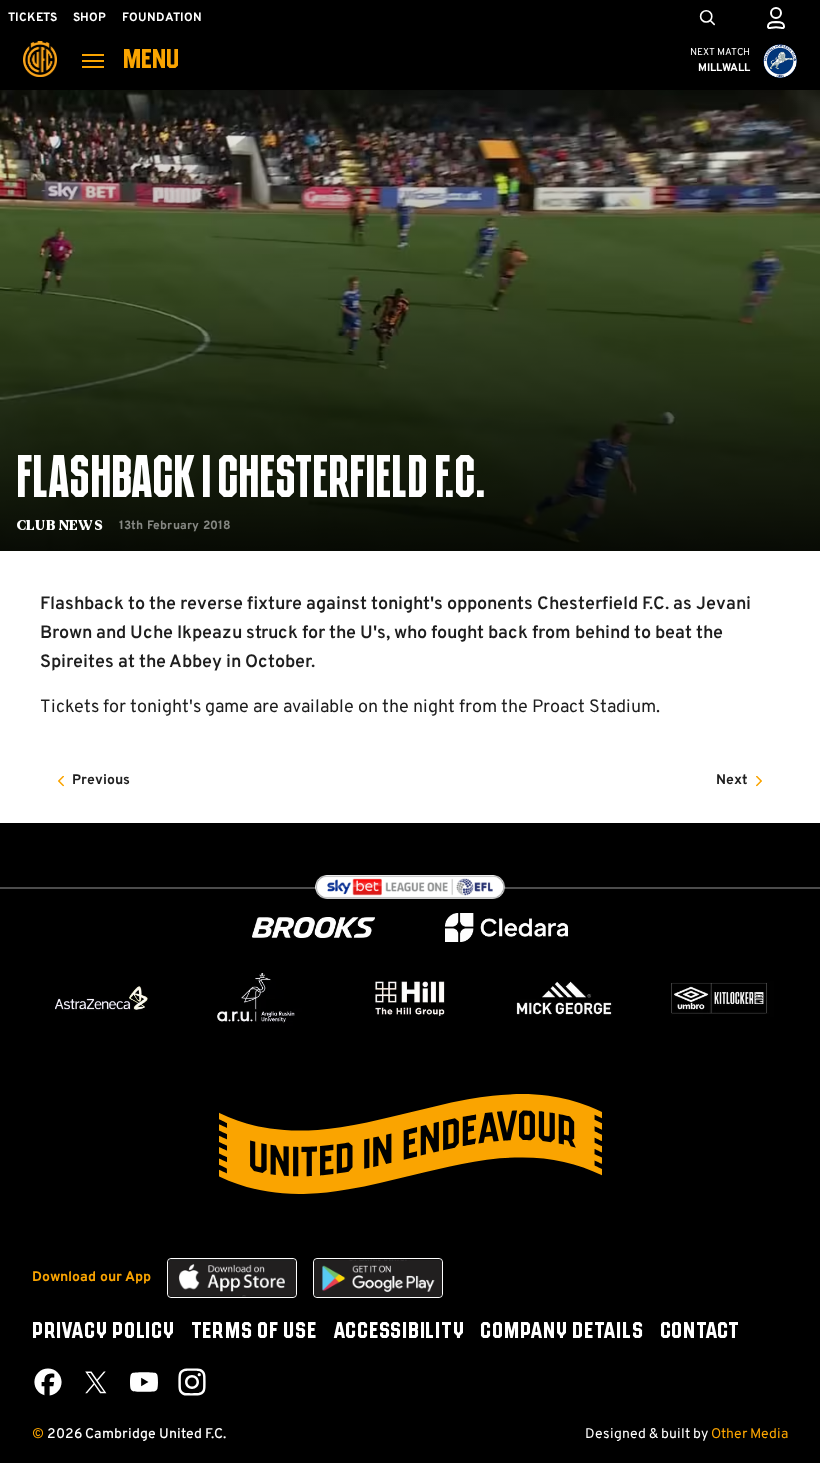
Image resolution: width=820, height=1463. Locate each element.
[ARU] (256, 998)
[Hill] (410, 998)
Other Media (749, 1434)
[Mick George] (564, 998)
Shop (89, 18)
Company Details (561, 1332)
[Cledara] (507, 927)
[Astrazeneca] (101, 998)
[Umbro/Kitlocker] (719, 998)
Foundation (162, 18)
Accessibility (399, 1332)
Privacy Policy (103, 1332)
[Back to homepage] (40, 45)
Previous (101, 780)
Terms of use (254, 1332)
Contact (700, 1332)
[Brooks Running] (314, 927)
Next (732, 780)
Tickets (32, 18)
